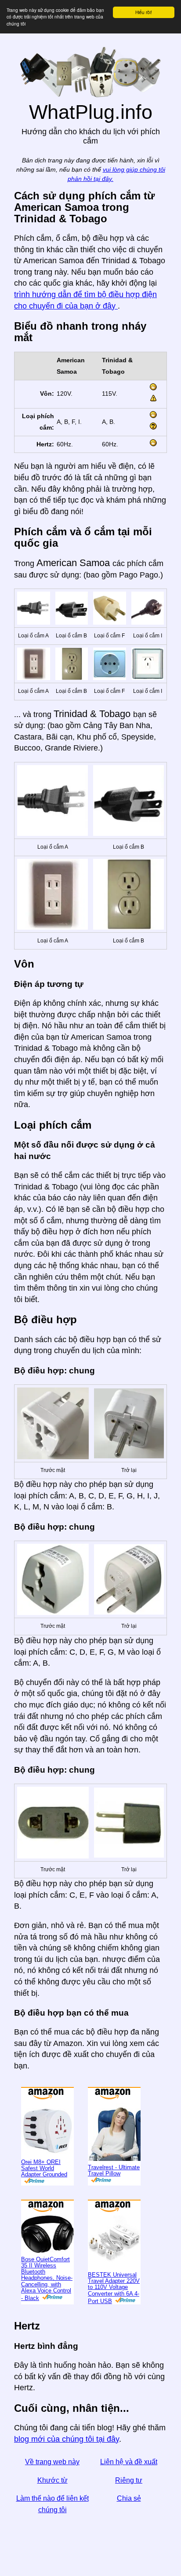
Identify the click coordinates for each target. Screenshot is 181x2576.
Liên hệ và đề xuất (129, 2462)
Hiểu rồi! (144, 12)
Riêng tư (129, 2480)
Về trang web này (52, 2462)
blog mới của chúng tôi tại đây (67, 2439)
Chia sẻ (129, 2498)
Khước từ (52, 2480)
